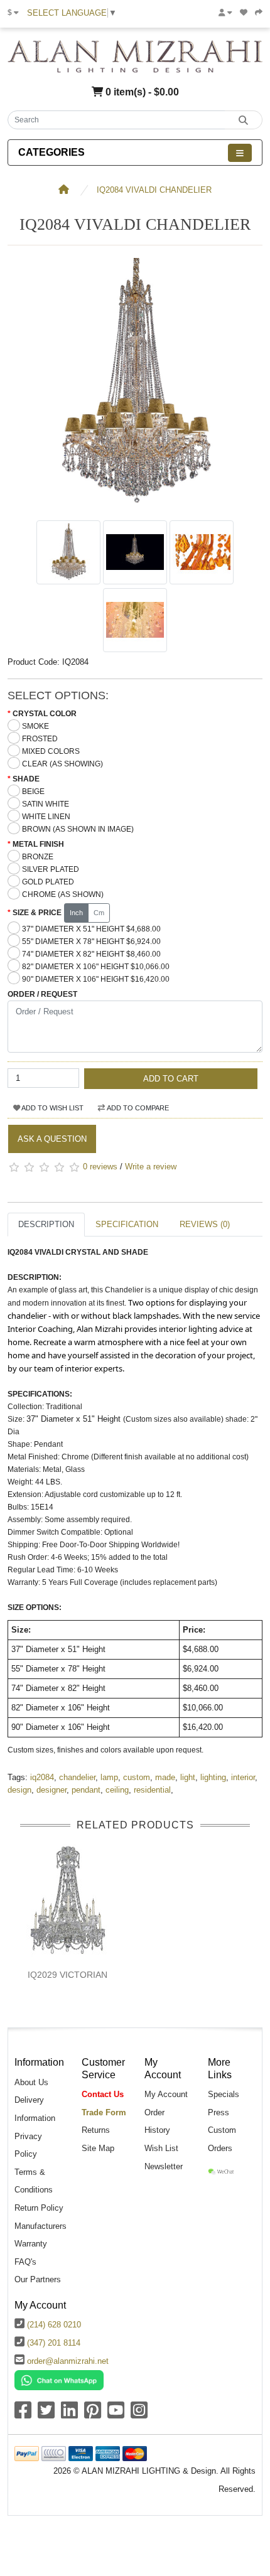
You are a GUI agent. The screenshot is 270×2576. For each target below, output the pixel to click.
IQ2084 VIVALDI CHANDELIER (154, 190)
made (165, 1777)
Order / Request (42, 994)
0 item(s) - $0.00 (141, 92)
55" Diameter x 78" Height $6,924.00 (91, 942)
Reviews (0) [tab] (205, 1224)
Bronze (38, 857)
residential (152, 1790)
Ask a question (52, 1139)
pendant (86, 1790)
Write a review (151, 1167)
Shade (26, 779)
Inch (76, 913)
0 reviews (100, 1167)
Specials (224, 2094)
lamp (109, 1777)
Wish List (161, 2148)
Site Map (98, 2148)
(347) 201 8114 (54, 2343)
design (19, 1790)
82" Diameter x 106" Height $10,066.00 (96, 967)
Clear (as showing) (62, 764)
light (188, 1777)
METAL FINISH (38, 844)
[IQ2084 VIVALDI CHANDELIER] (135, 507)
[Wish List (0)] (244, 13)
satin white (46, 804)
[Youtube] (116, 2414)
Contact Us (103, 2094)
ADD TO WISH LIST (52, 1108)
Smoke (35, 726)
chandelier (77, 1777)
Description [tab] (46, 1224)
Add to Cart (171, 1079)
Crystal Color (45, 714)
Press (219, 2112)
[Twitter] (46, 2414)
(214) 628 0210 (54, 2325)
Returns (96, 2130)
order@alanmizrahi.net (68, 2361)
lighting (213, 1777)
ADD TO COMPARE (137, 1108)
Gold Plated (48, 882)
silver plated (51, 869)
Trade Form (104, 2112)
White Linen (46, 817)
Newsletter (164, 2166)
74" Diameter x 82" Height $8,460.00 (91, 954)
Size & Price (37, 913)
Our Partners (38, 2279)
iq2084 (42, 1777)
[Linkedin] (69, 2414)
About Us (31, 2082)
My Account (166, 2094)
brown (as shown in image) (78, 829)
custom (137, 1777)
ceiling (117, 1790)
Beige (33, 792)
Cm (99, 913)
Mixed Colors (51, 751)
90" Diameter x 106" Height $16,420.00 (96, 979)
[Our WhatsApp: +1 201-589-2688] (59, 2380)
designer (51, 1790)
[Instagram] (139, 2414)
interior (243, 1777)
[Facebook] (23, 2414)
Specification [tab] (127, 1224)
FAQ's (25, 2262)
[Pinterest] (93, 2414)
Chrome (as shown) (63, 894)
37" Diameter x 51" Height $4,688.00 (91, 929)
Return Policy (39, 2208)
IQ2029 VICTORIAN (67, 1975)
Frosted (40, 739)
